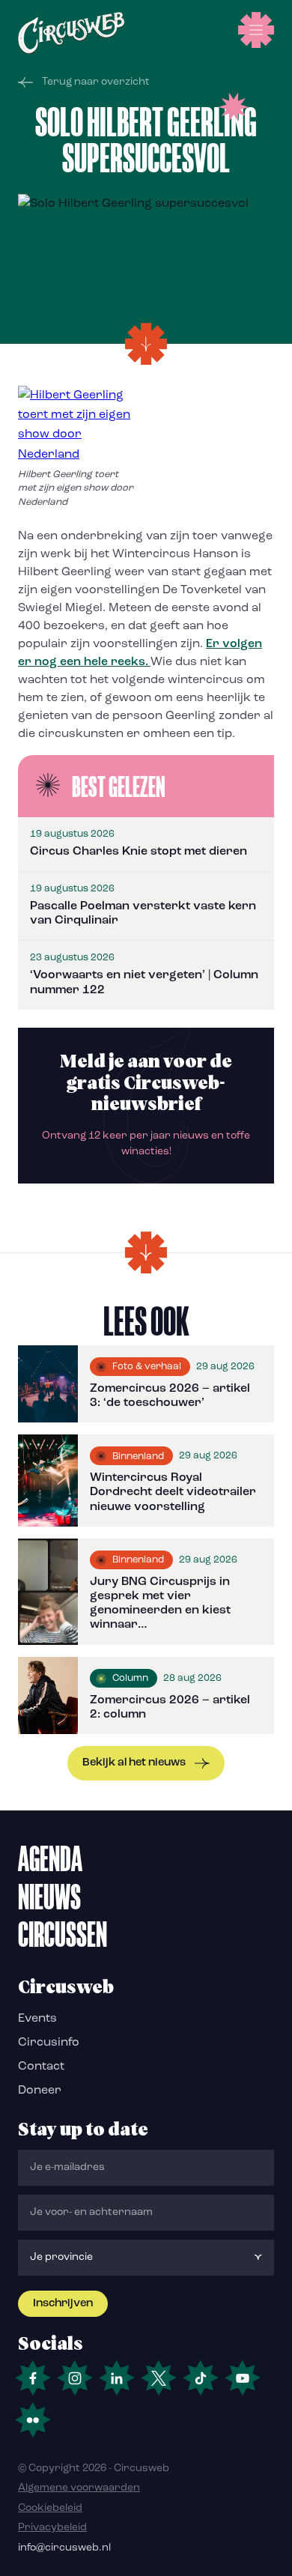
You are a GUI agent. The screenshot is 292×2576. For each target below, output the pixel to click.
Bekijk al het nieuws (134, 1763)
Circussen (63, 1934)
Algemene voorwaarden (79, 2488)
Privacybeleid (52, 2528)
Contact (41, 2067)
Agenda (50, 1858)
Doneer (40, 2091)
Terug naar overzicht (96, 82)
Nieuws (49, 1897)
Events (37, 2019)
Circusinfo (49, 2043)
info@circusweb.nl (64, 2548)
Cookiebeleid (50, 2508)
